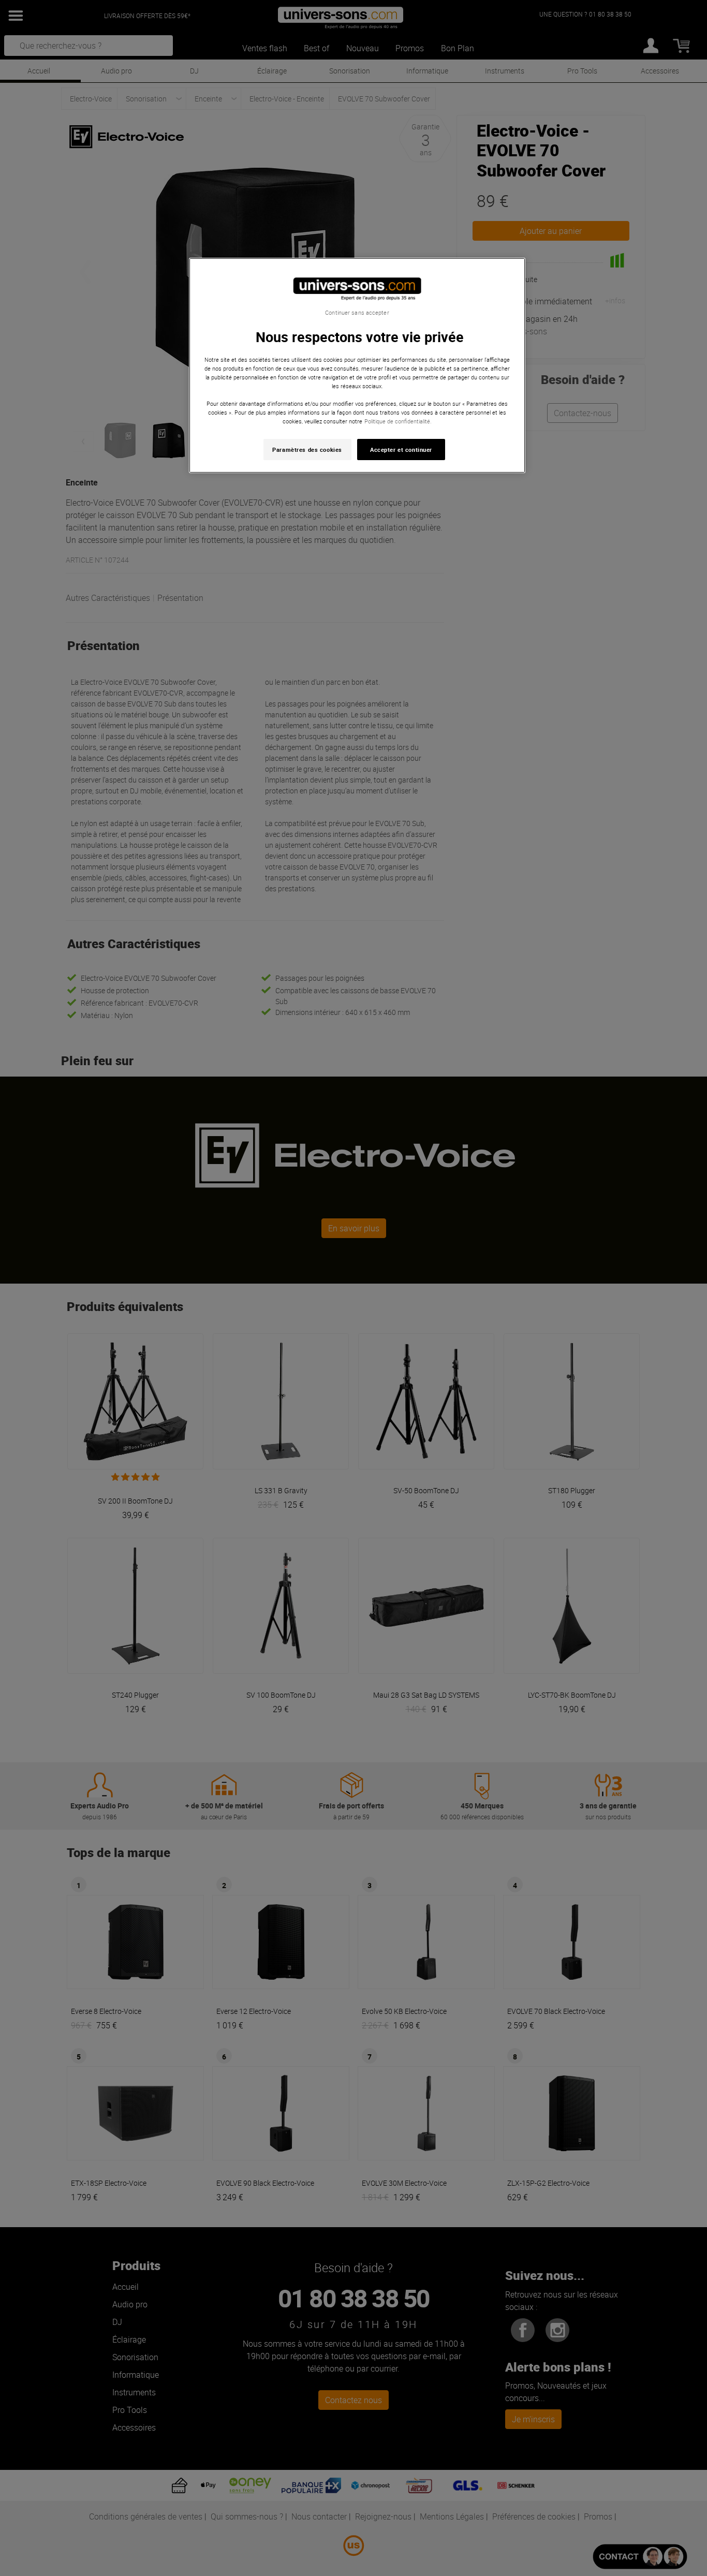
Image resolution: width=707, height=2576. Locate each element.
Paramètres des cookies (307, 450)
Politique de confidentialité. (398, 421)
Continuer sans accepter (357, 313)
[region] (357, 366)
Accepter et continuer (401, 450)
